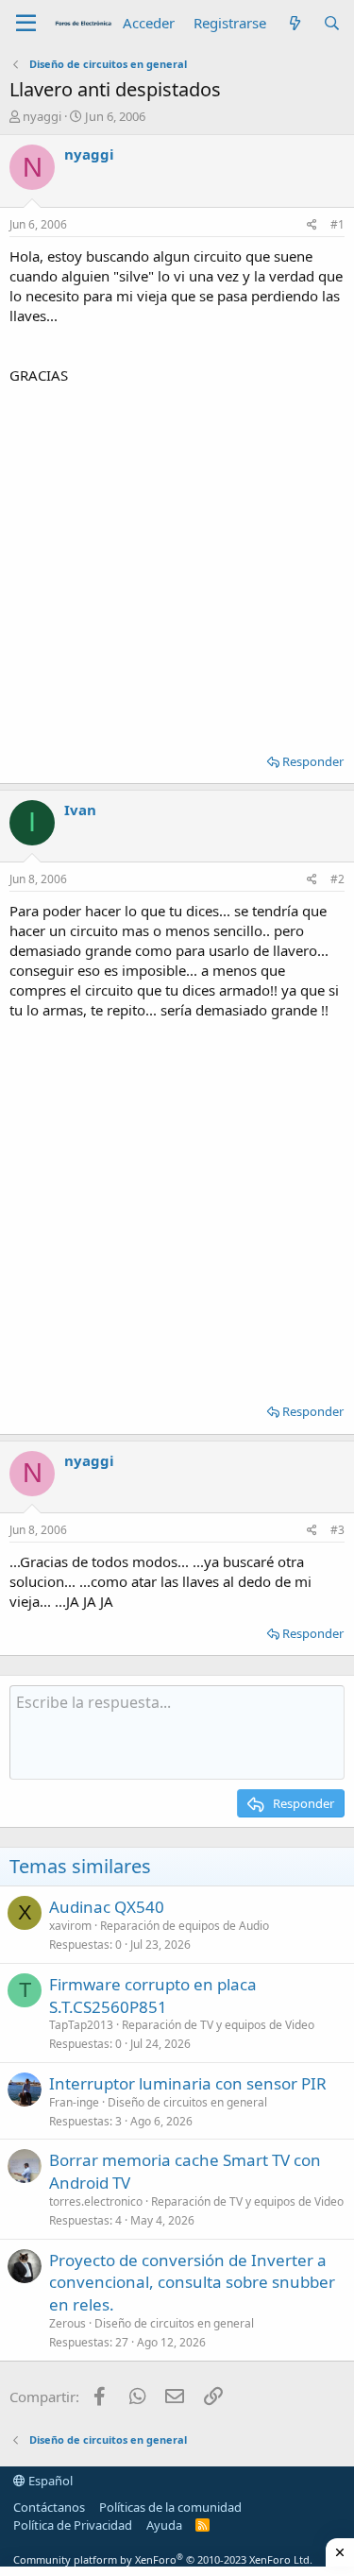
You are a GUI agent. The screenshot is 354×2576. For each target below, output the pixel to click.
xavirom (70, 1926)
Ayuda (164, 2525)
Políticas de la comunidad (170, 2507)
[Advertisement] (177, 563)
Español (49, 2481)
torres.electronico (96, 2201)
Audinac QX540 (107, 1907)
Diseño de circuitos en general (187, 2102)
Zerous (67, 2323)
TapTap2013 (81, 2025)
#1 (337, 224)
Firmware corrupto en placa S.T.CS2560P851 (153, 1996)
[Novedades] (294, 23)
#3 (337, 1530)
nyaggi (42, 116)
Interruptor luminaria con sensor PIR (188, 2083)
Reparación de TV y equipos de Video (218, 2025)
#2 (337, 879)
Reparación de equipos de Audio (185, 1926)
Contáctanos (49, 2507)
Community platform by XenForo (163, 2559)
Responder (313, 761)
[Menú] (26, 24)
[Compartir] (312, 225)
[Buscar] (332, 23)
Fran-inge (74, 2102)
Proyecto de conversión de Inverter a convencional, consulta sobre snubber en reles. (192, 2283)
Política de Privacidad (73, 2525)
